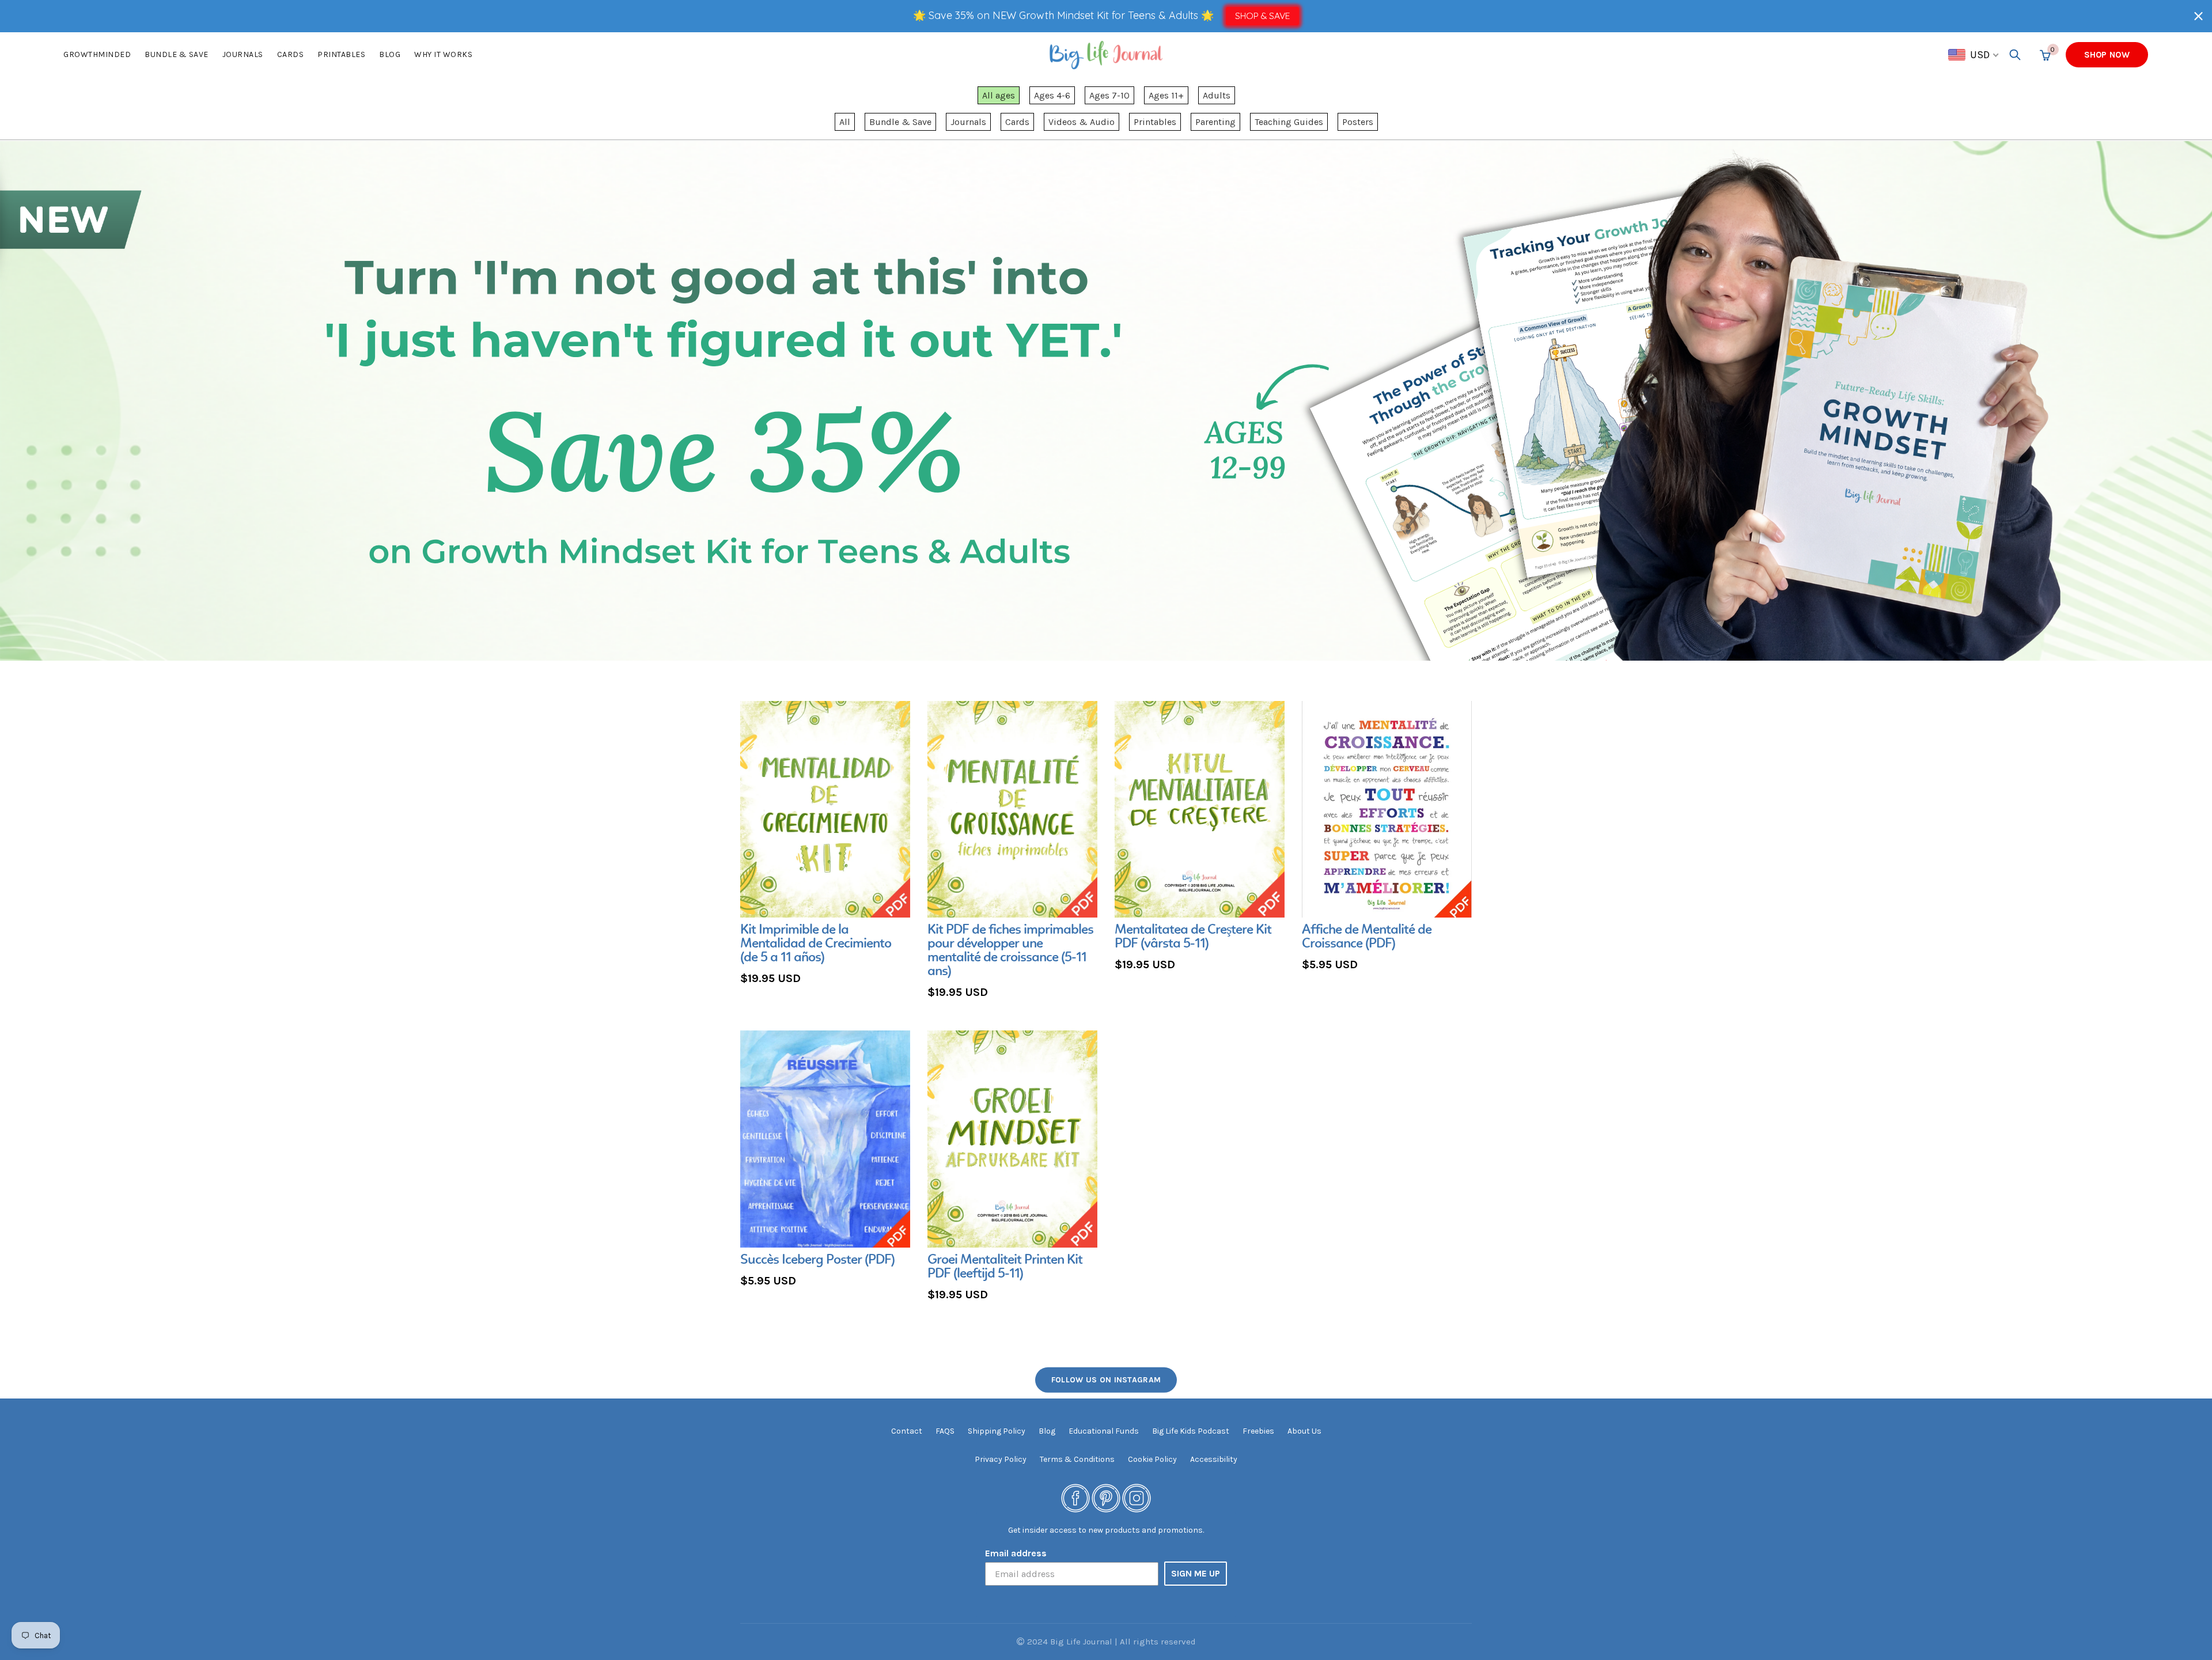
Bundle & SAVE (177, 54)
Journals (243, 54)
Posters (1358, 122)
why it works (443, 54)
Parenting (1215, 122)
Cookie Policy (1152, 1459)
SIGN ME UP (1196, 1573)
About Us (1304, 1431)
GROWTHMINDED (97, 54)
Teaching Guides (1289, 122)
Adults (1217, 95)
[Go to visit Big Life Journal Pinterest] (1106, 1498)
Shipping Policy (997, 1431)
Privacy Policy (1001, 1459)
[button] (2198, 16)
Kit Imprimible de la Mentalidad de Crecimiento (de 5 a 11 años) (816, 944)
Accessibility (1214, 1459)
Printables (341, 54)
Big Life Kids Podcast (1191, 1431)
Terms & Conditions (1077, 1459)
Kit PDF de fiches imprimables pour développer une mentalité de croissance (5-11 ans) (1010, 951)
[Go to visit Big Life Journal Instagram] (1137, 1498)
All (845, 122)
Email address (1016, 1553)
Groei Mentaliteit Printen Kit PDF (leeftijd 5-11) (1005, 1267)
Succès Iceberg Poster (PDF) (817, 1260)
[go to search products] (2015, 55)
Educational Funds (1104, 1431)
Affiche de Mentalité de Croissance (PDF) (1367, 937)
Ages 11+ (1166, 95)
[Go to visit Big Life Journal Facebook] (1075, 1498)
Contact (907, 1431)
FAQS (945, 1431)
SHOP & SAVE (1262, 16)
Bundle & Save (900, 122)
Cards (291, 54)
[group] (825, 845)
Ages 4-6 (1052, 95)
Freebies (1258, 1431)
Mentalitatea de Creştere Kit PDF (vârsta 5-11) (1193, 937)
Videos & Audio (1082, 122)
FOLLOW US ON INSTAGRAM (1106, 1380)
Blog (390, 54)
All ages (999, 95)
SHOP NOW (2107, 55)
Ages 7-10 (1109, 95)
